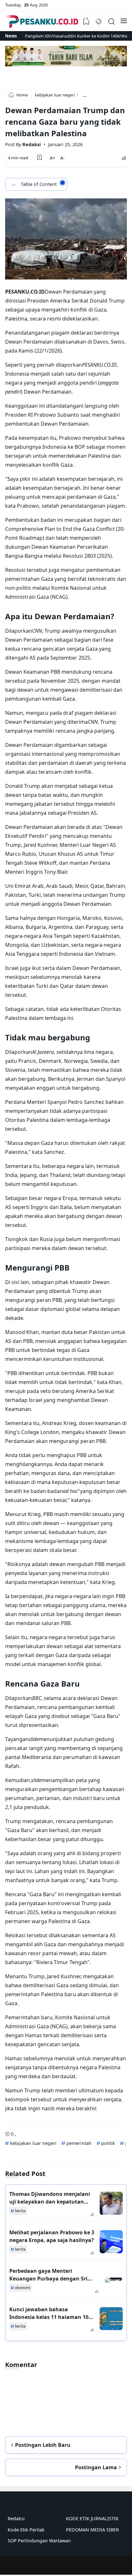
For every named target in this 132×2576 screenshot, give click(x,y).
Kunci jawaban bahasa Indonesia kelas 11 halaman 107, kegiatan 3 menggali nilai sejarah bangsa (51, 2313)
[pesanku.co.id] (42, 21)
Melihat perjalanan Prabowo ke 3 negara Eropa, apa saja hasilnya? (52, 2236)
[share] (124, 158)
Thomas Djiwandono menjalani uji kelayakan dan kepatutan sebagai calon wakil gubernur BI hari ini (51, 2198)
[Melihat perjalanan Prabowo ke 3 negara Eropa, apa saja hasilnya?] (111, 2242)
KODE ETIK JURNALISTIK (92, 2518)
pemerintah (78, 2143)
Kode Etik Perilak (26, 2530)
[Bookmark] (39, 157)
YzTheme (109, 2565)
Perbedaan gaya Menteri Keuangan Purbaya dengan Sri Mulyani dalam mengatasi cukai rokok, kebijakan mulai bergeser (51, 2275)
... (85, 95)
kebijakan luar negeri (33, 2143)
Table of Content (39, 184)
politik (107, 2143)
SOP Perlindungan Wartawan (39, 2541)
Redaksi (16, 2518)
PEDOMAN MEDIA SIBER (92, 2530)
